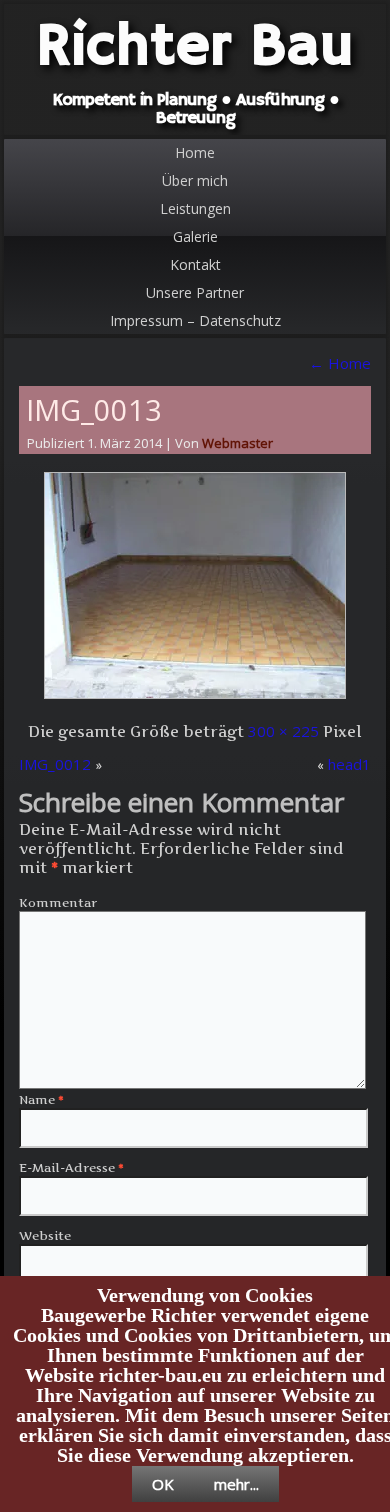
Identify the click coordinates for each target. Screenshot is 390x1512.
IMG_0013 (94, 409)
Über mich (195, 180)
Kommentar (58, 902)
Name (41, 1099)
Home (195, 152)
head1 (349, 764)
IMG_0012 (55, 764)
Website (45, 1235)
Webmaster (237, 443)
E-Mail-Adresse (71, 1167)
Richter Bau (195, 47)
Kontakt (195, 264)
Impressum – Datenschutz (195, 320)
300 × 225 (283, 731)
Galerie (195, 236)
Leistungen (195, 208)
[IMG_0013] (195, 698)
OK (163, 1484)
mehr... (236, 1484)
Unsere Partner (195, 292)
